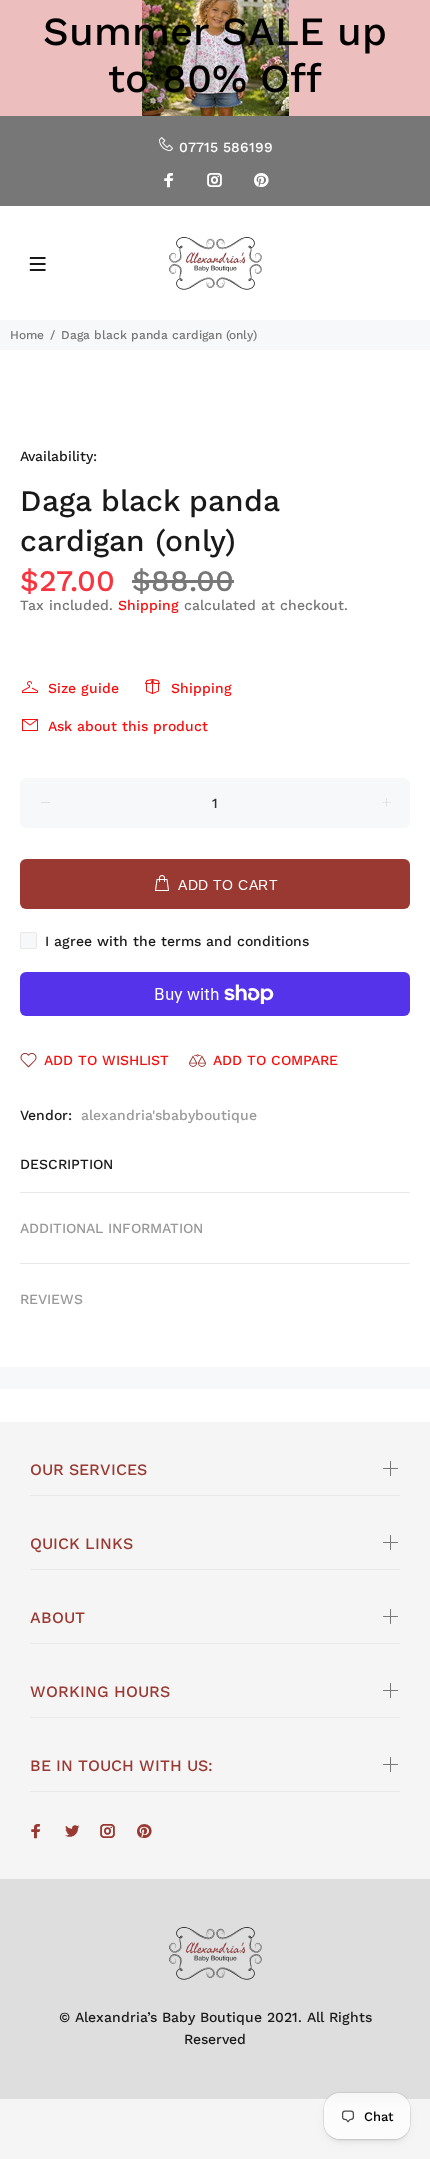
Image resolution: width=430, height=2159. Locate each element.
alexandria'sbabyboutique (169, 1115)
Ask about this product (128, 726)
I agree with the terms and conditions (177, 941)
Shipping (148, 605)
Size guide (83, 688)
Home (27, 335)
